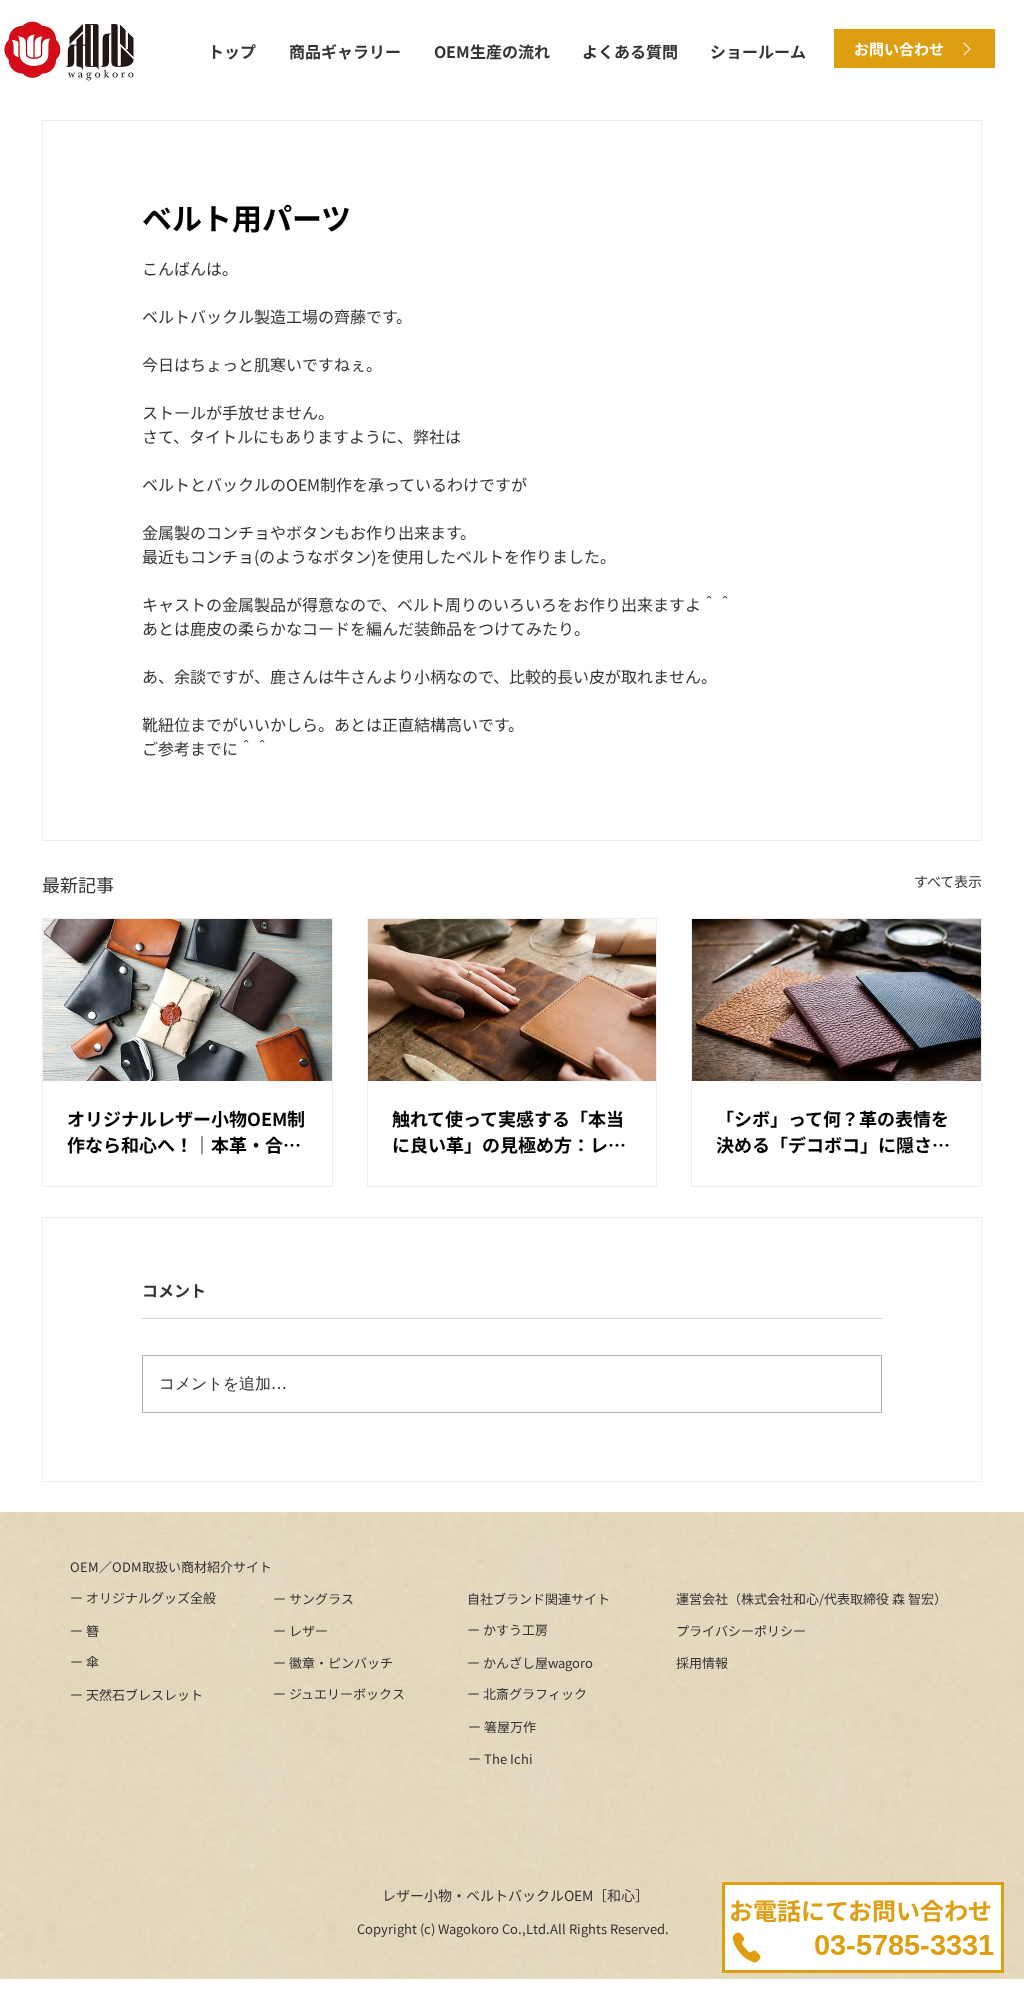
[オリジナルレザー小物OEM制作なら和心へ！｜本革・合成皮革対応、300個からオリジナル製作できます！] (187, 1000)
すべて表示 (948, 881)
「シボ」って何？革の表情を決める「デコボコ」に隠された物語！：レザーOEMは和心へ (835, 1131)
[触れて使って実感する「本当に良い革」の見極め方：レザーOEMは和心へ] (512, 1000)
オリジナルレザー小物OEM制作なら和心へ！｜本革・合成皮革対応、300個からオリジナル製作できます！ (186, 1131)
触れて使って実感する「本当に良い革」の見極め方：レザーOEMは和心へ (509, 1131)
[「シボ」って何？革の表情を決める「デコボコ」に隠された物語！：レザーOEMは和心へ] (836, 1000)
